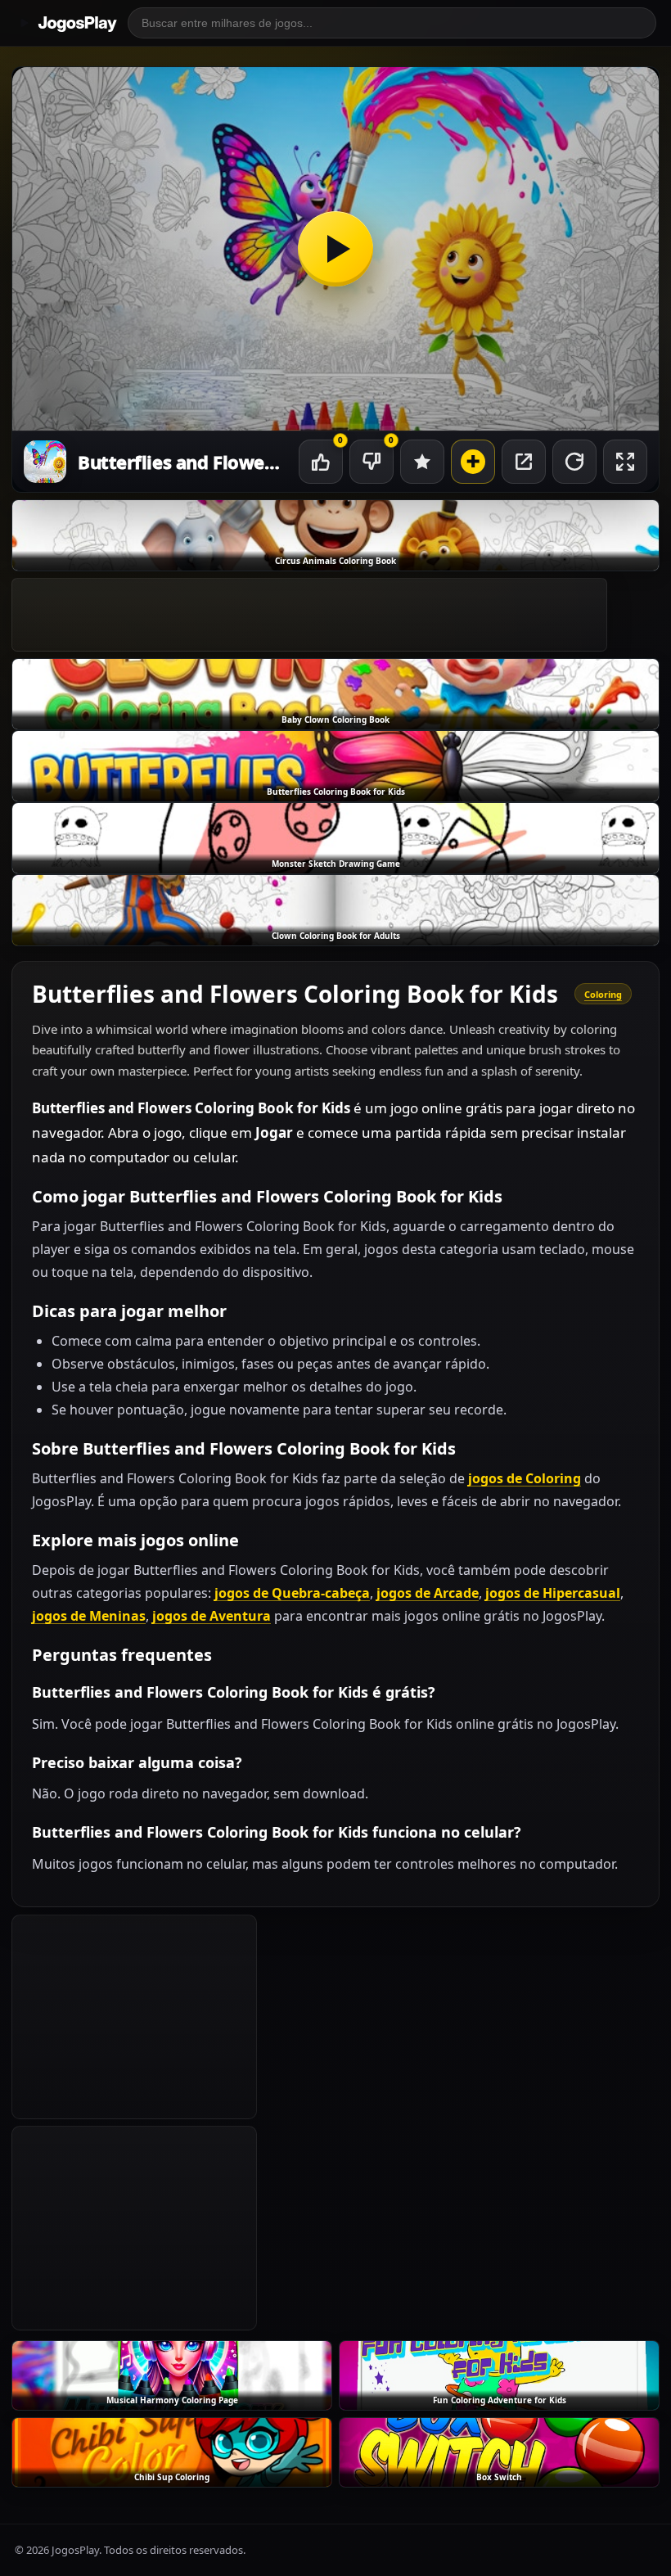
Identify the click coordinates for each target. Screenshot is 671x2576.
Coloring (603, 994)
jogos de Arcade (428, 1593)
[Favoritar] (422, 462)
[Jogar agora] (335, 249)
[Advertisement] (309, 615)
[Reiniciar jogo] (574, 462)
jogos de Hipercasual (553, 1593)
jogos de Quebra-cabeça (292, 1593)
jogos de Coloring (525, 1478)
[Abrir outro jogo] (473, 462)
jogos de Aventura (212, 1616)
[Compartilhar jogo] (524, 462)
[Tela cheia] (625, 462)
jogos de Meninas (89, 1616)
